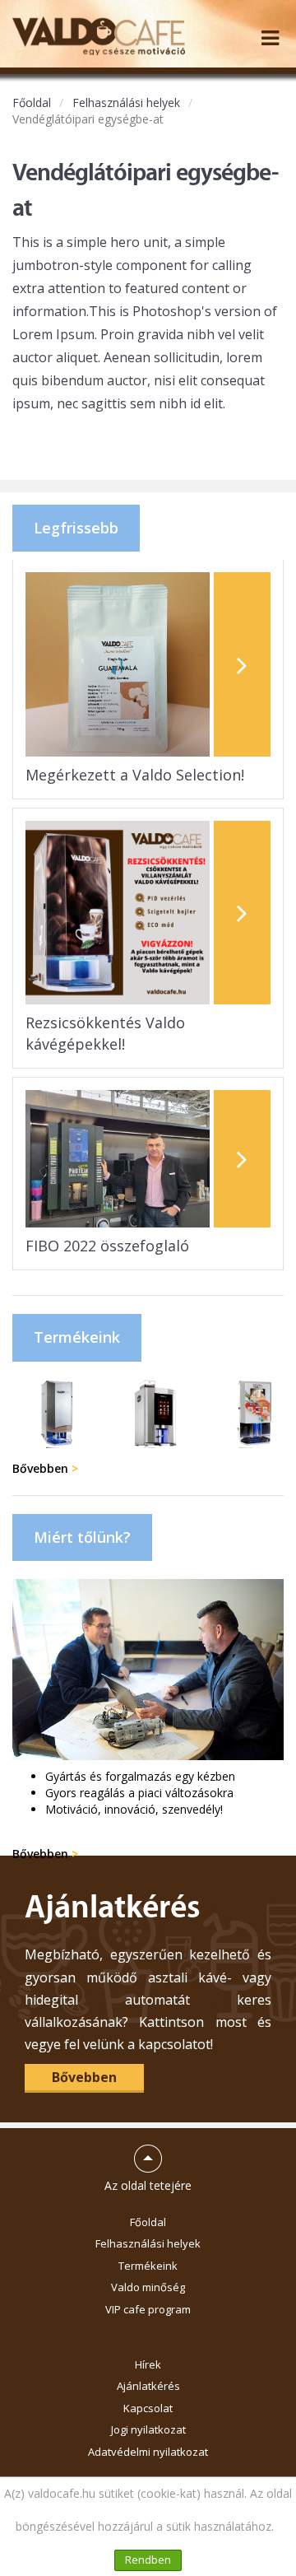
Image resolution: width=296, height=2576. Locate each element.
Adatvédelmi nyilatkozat (148, 2452)
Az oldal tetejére (148, 2161)
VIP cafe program (148, 2309)
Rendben (148, 2560)
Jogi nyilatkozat (148, 2429)
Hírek (148, 2364)
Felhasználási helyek (126, 102)
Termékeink (148, 2266)
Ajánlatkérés (148, 2386)
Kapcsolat (148, 2408)
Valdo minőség (148, 2287)
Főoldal (32, 102)
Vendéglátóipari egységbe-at (88, 119)
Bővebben (45, 1468)
